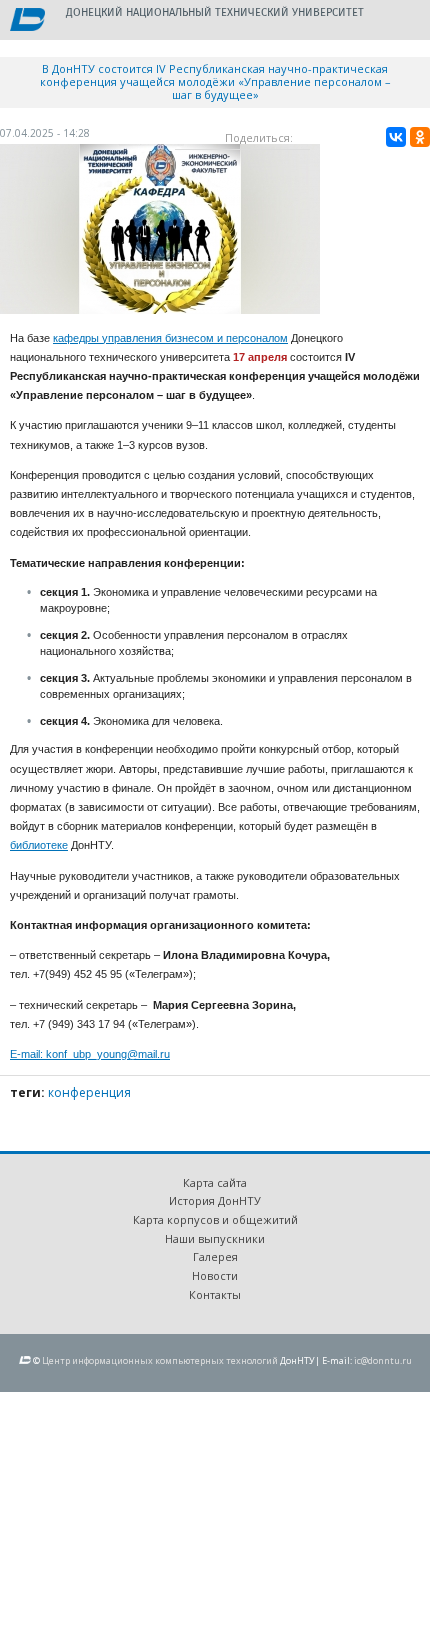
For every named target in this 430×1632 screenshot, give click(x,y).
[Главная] (27, 21)
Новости (215, 1275)
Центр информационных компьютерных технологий (160, 1360)
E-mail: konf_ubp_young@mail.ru (90, 1054)
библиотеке (39, 845)
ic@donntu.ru (383, 1360)
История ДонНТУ (215, 1200)
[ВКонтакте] (396, 137)
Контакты (215, 1294)
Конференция (89, 1092)
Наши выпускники (215, 1238)
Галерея (215, 1256)
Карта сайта (215, 1182)
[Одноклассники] (420, 137)
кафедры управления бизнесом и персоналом (170, 338)
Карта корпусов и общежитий (215, 1219)
